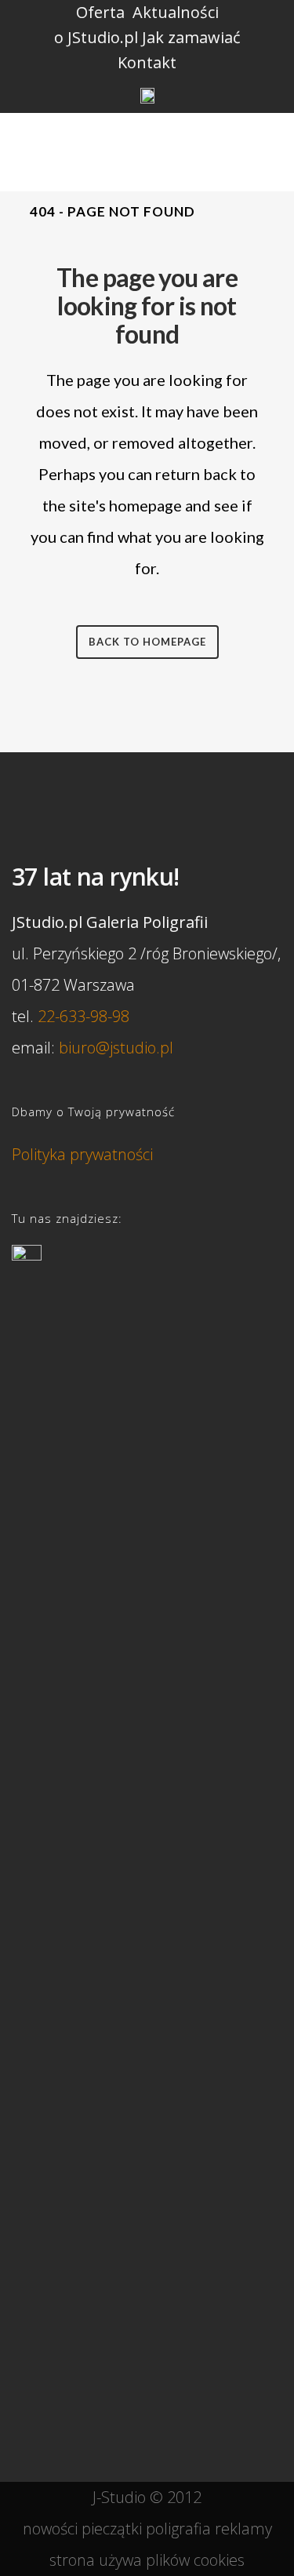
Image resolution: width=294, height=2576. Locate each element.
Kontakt (147, 62)
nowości (50, 2529)
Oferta (100, 12)
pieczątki (112, 2529)
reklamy (243, 2529)
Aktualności (176, 12)
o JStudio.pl (96, 37)
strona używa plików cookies (147, 2560)
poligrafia (178, 2529)
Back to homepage (147, 642)
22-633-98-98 (83, 1016)
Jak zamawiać (191, 37)
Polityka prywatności (82, 1154)
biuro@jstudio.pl (116, 1048)
